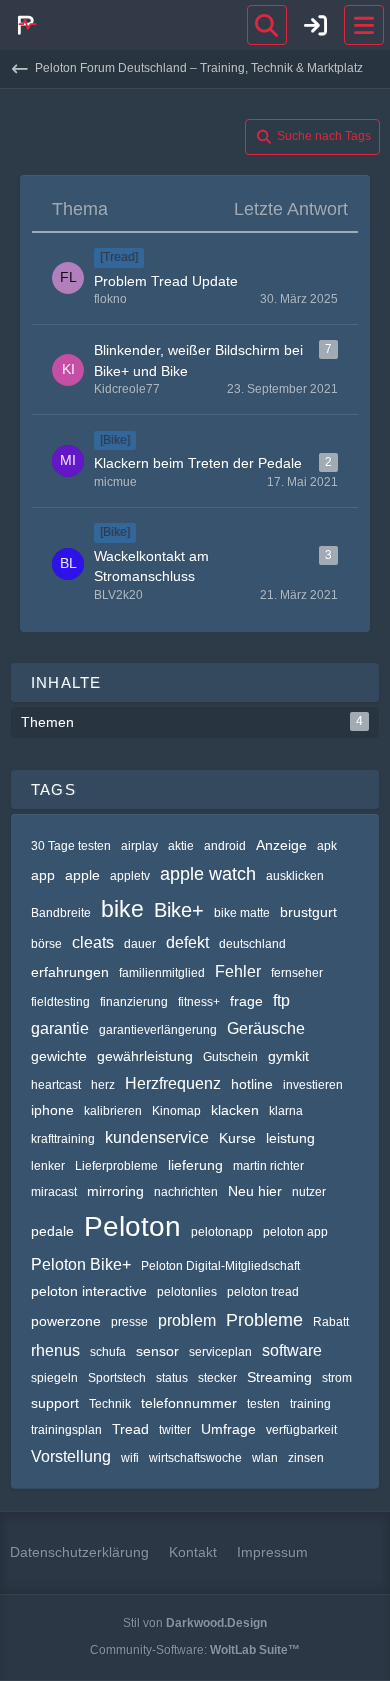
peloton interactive (89, 1291)
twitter (175, 1430)
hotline (252, 1084)
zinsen (306, 1458)
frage (246, 1001)
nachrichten (186, 1192)
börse (46, 944)
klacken (235, 1110)
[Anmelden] (316, 25)
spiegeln (54, 1378)
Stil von (195, 1623)
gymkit (288, 1056)
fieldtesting (60, 1002)
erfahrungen (70, 972)
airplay (139, 846)
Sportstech (117, 1378)
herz (103, 1085)
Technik (110, 1404)
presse (129, 1322)
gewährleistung (145, 1056)
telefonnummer (189, 1403)
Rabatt (331, 1322)
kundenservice (157, 1137)
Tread (130, 1429)
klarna (286, 1111)
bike (122, 909)
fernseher (297, 973)
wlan (265, 1458)
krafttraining (63, 1139)
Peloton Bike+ (81, 1264)
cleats (93, 942)
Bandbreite (61, 913)
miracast (54, 1192)
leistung (290, 1138)
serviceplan (220, 1352)
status (172, 1378)
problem (187, 1320)
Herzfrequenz (173, 1083)
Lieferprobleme (116, 1166)
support (55, 1403)
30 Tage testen (71, 846)
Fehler (238, 971)
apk (327, 846)
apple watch (208, 874)
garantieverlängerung (158, 1030)
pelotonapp (222, 1232)
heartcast (56, 1085)
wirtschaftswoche (195, 1458)
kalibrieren (113, 1111)
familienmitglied (162, 973)
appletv (130, 876)
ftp (281, 1000)
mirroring (115, 1191)
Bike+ (179, 910)
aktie (181, 846)
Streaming (279, 1377)
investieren (313, 1085)
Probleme (264, 1320)
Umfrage (228, 1429)
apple (82, 875)
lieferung (195, 1165)
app (43, 875)
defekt (187, 942)
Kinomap (176, 1111)
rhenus (55, 1350)
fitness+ (199, 1002)
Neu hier (255, 1191)
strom (337, 1378)
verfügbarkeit (301, 1430)
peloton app (295, 1232)
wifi (130, 1458)
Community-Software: (195, 1650)
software (292, 1350)
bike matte (242, 913)
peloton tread (263, 1292)
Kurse (237, 1138)
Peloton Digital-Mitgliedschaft (220, 1266)
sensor (157, 1351)
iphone (52, 1110)
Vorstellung (71, 1456)
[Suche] (267, 25)
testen (263, 1404)
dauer (140, 944)
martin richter (268, 1166)
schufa (108, 1352)
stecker (217, 1378)
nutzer (309, 1192)
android (225, 846)
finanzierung (134, 1002)
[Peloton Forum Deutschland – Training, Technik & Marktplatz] (25, 25)
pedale (52, 1231)
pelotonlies (187, 1292)
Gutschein (230, 1057)
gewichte (59, 1056)
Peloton (132, 1226)
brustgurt (308, 912)
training (310, 1404)
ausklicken (295, 876)
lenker (48, 1166)
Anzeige (281, 845)
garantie (60, 1028)
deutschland (252, 944)
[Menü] (364, 25)
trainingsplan (66, 1430)
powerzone (66, 1321)
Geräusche (266, 1028)
